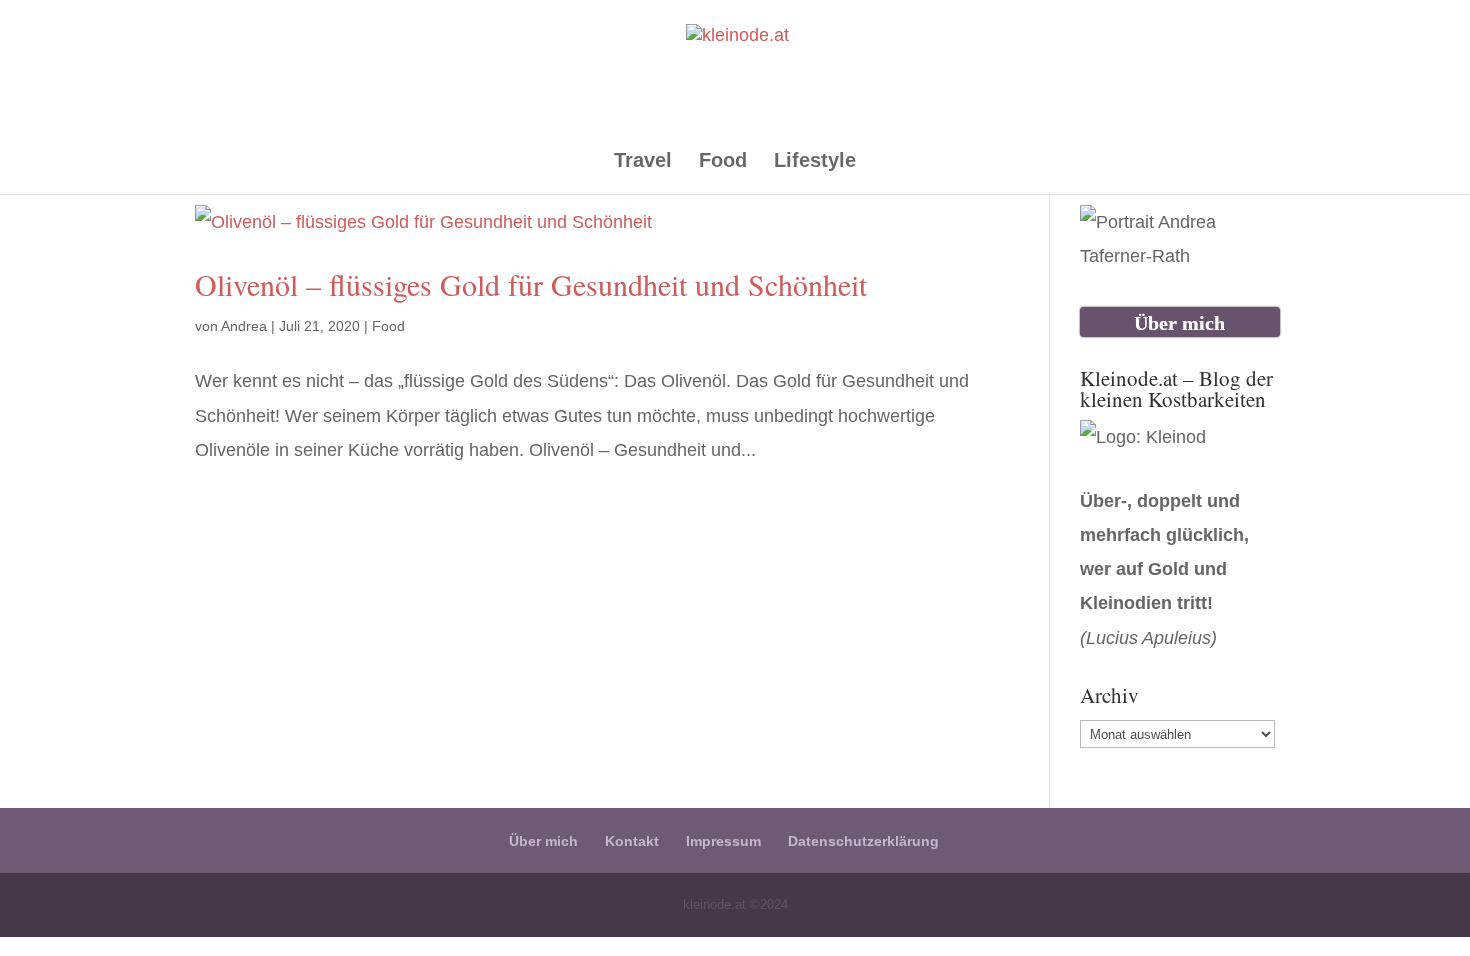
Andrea (244, 326)
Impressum (723, 841)
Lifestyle (815, 162)
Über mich (543, 841)
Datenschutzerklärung (863, 841)
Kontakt (632, 841)
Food (723, 162)
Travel (643, 162)
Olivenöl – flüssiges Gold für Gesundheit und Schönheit (531, 284)
